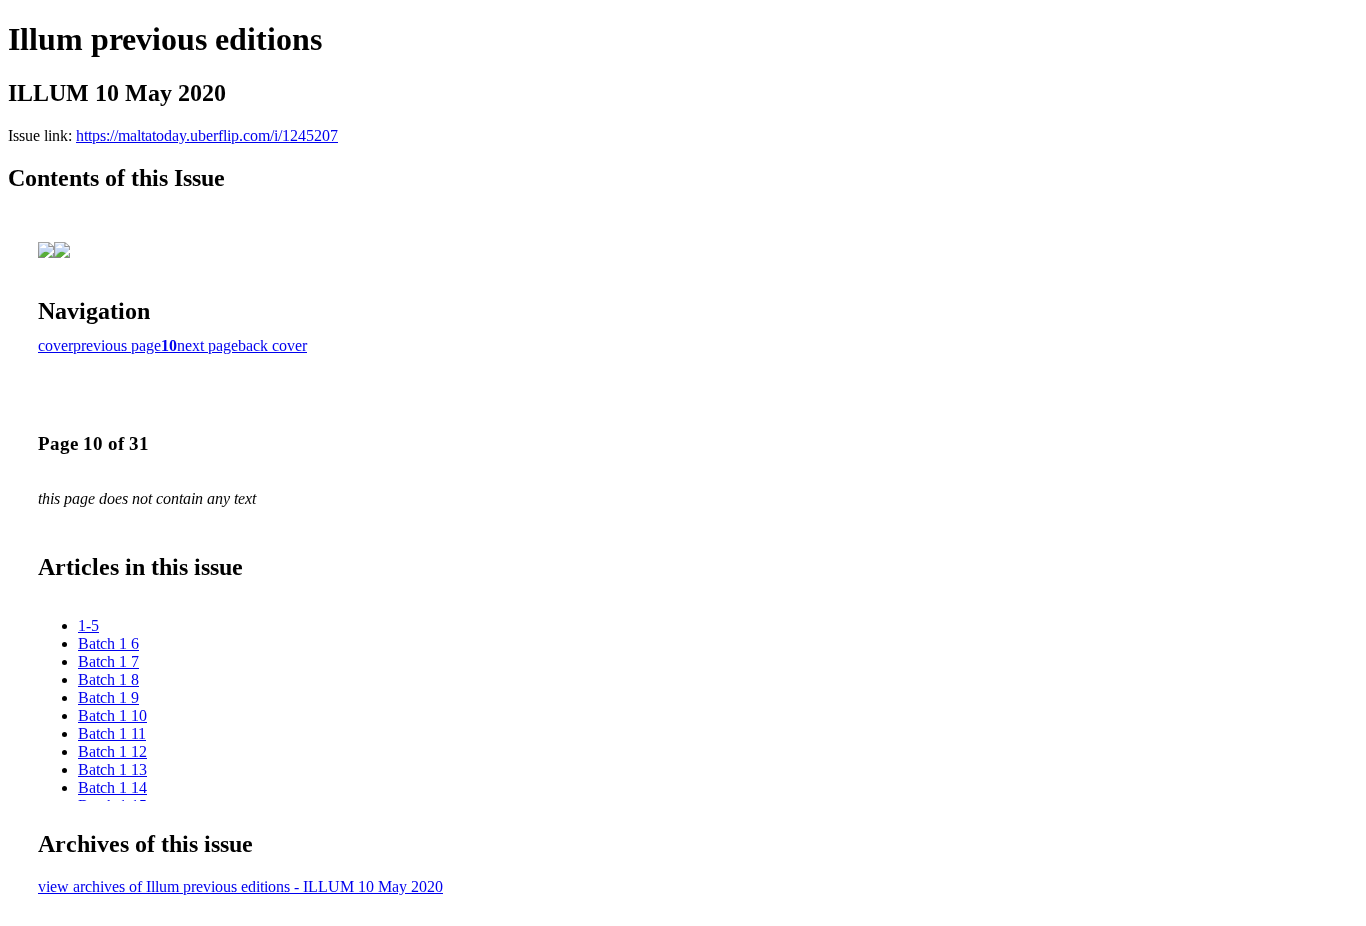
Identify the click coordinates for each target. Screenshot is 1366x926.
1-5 (88, 625)
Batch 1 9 (108, 697)
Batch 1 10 (112, 715)
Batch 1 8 (108, 679)
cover (55, 345)
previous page (117, 345)
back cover (272, 345)
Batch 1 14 (112, 787)
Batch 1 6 (108, 643)
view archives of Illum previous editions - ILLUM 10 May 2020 (240, 886)
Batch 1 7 (108, 661)
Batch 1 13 (112, 769)
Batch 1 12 (112, 751)
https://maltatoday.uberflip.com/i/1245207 (207, 135)
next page (207, 345)
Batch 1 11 (112, 733)
